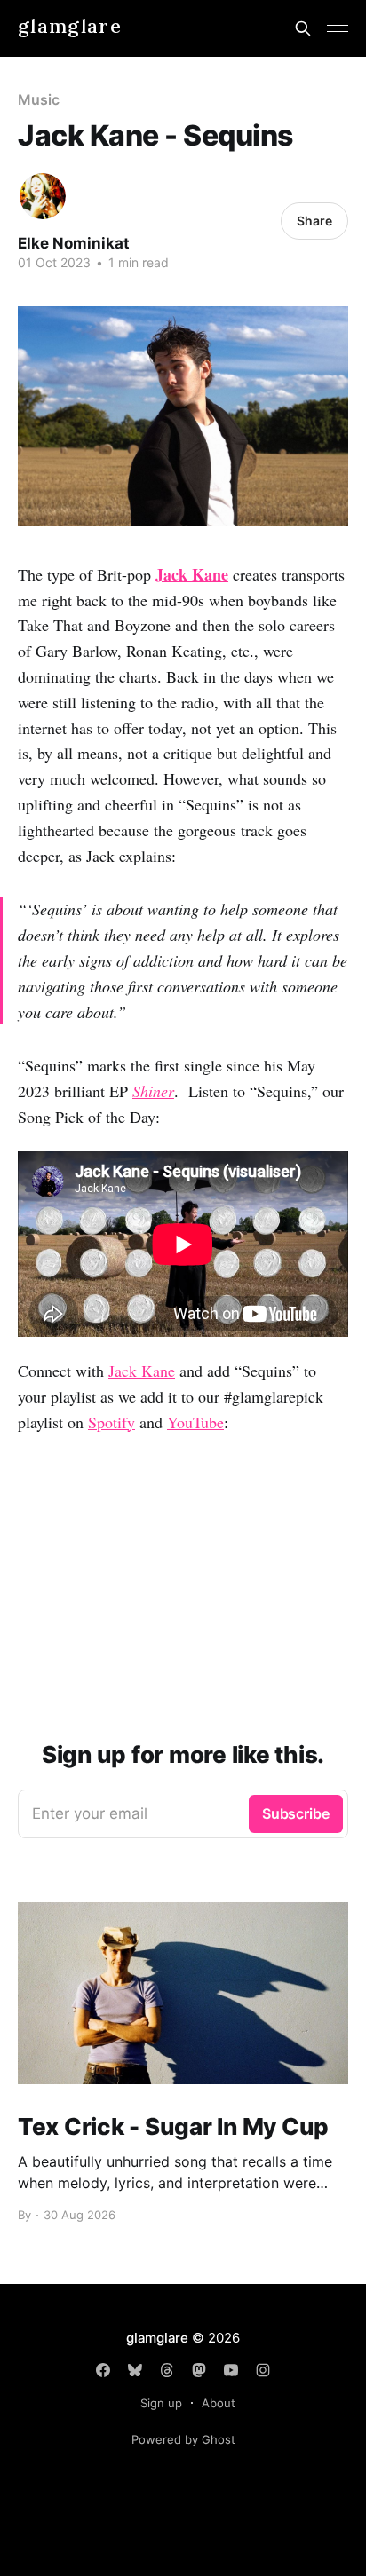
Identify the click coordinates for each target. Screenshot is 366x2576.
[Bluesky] (135, 2370)
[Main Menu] (338, 28)
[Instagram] (263, 2370)
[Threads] (167, 2370)
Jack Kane (142, 1371)
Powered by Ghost (183, 2439)
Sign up (161, 2403)
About (219, 2403)
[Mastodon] (199, 2370)
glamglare (70, 26)
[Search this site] (303, 28)
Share (314, 221)
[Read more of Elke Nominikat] (43, 196)
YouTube (195, 1422)
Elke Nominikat (74, 243)
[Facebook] (103, 2370)
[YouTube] (231, 2370)
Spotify (111, 1422)
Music (39, 99)
